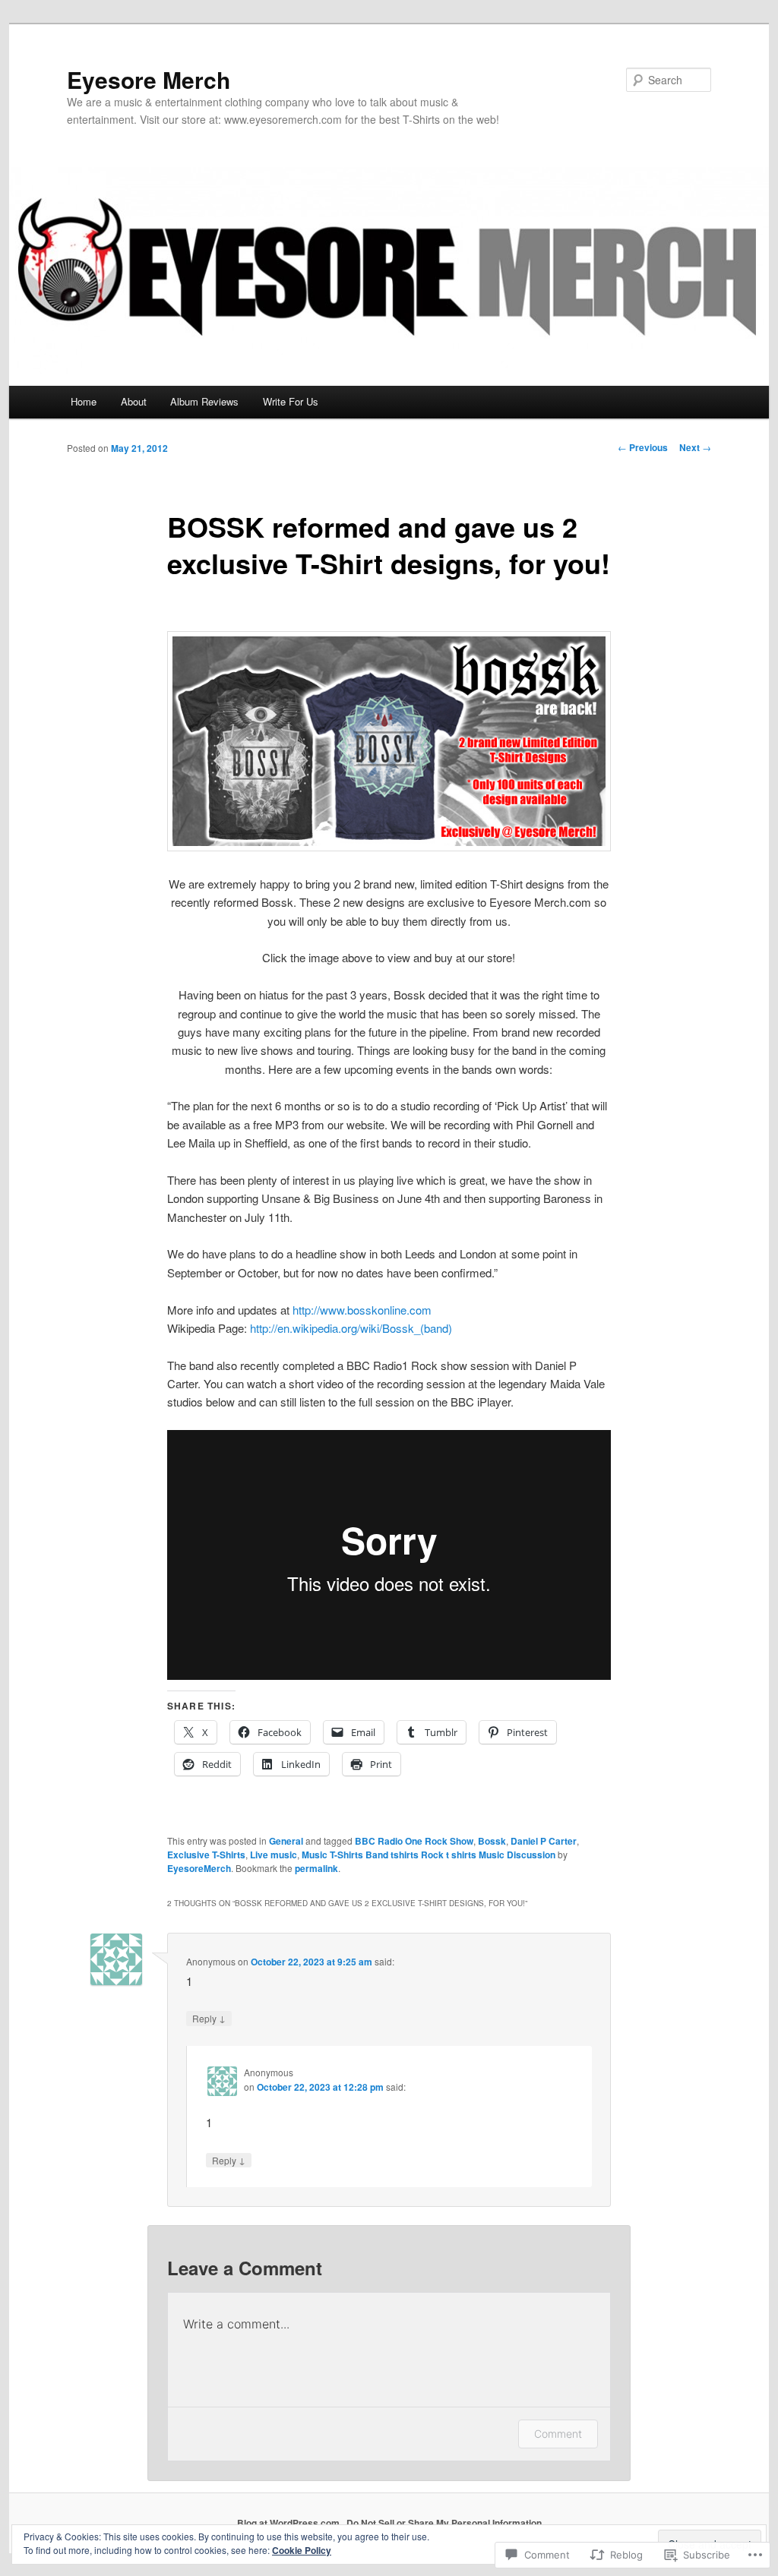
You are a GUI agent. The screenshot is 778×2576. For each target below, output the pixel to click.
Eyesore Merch (149, 79)
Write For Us (291, 401)
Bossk (492, 1841)
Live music (274, 1855)
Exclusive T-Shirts (206, 1855)
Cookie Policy (302, 2550)
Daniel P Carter (544, 1841)
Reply (209, 2018)
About (134, 401)
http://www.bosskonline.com (362, 1310)
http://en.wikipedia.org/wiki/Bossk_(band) (351, 1328)
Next (695, 447)
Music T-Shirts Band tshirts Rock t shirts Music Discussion (429, 1855)
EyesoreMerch (199, 1868)
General (286, 1841)
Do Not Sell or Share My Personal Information (444, 2523)
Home (84, 401)
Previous (643, 447)
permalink (316, 1868)
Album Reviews (204, 401)
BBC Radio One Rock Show (414, 1841)
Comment (558, 2434)
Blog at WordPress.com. (289, 2523)
